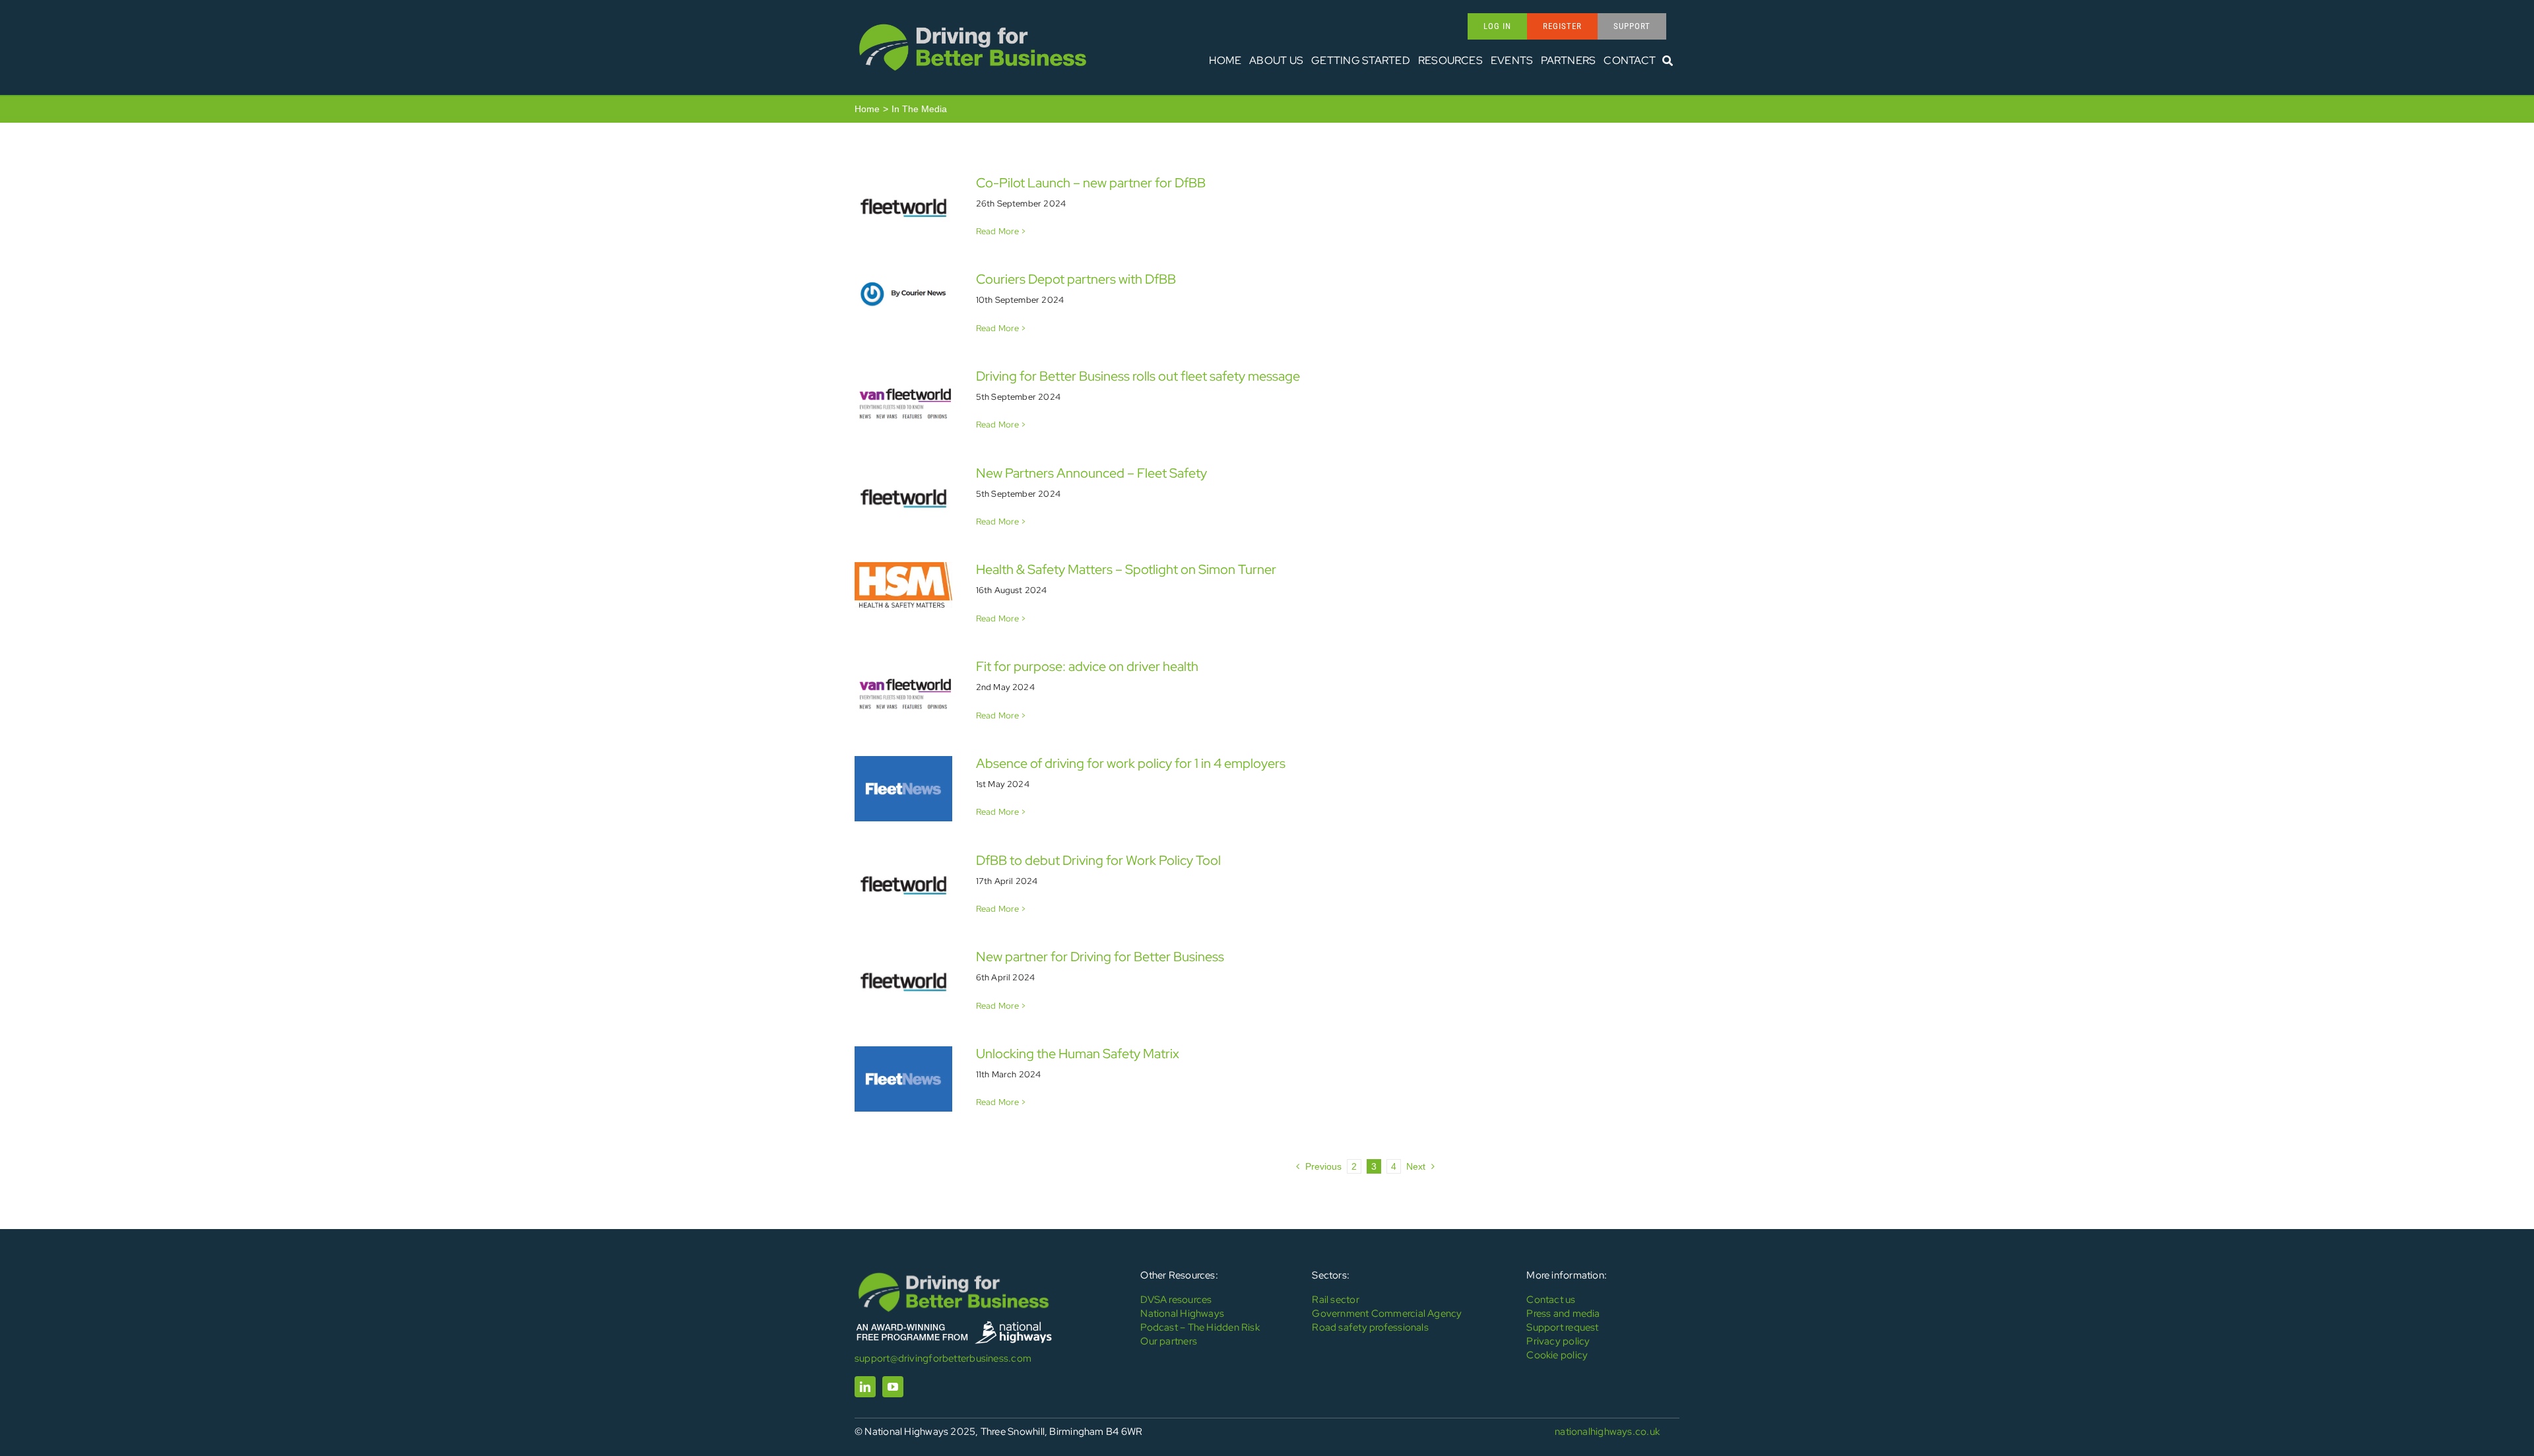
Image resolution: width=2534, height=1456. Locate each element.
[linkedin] (865, 1387)
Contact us (1551, 1300)
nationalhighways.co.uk (1607, 1432)
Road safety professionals (1370, 1327)
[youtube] (893, 1387)
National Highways (1182, 1314)
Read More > (1001, 231)
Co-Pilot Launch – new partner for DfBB (1091, 183)
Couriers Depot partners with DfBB (1076, 279)
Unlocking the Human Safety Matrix (1078, 1054)
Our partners (1169, 1341)
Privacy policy (1558, 1341)
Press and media (1563, 1314)
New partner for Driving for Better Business (1100, 957)
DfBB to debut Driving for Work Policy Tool (1098, 860)
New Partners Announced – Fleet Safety (1091, 473)
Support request (1562, 1327)
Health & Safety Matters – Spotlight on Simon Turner (1126, 569)
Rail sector (1335, 1300)
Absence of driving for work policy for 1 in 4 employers (1131, 763)
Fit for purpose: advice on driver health (1087, 666)
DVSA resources (1176, 1300)
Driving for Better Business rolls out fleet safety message (1138, 376)
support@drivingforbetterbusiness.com (943, 1358)
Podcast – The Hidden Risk (1200, 1327)
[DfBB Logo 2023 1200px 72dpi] (973, 24)
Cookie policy (1557, 1355)
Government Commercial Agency (1387, 1314)
